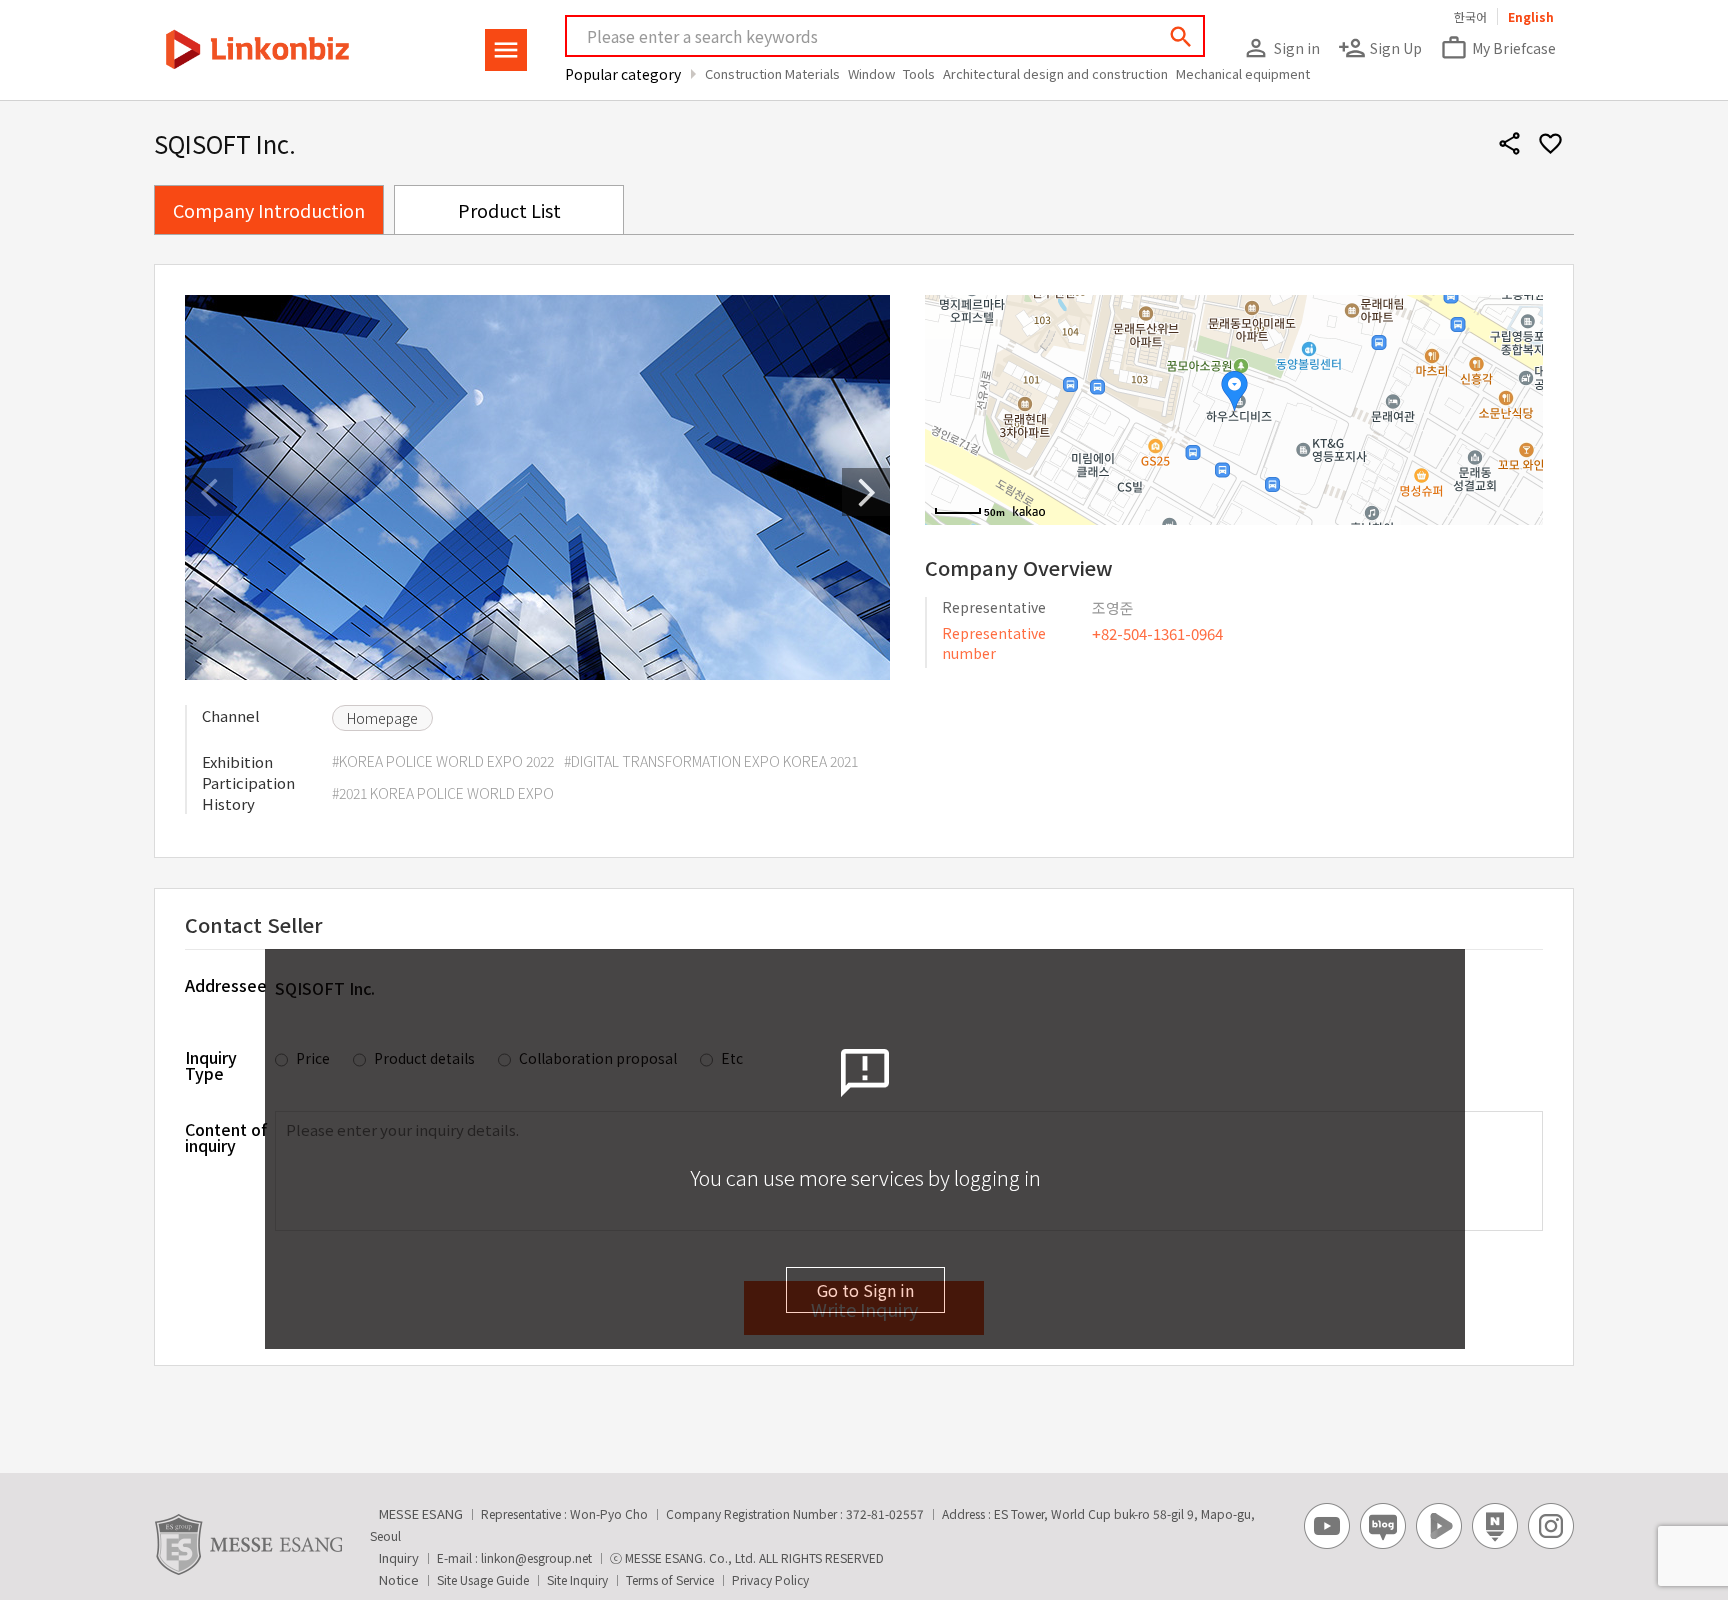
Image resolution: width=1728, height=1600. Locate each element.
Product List (509, 210)
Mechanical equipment (1243, 73)
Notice (399, 1579)
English (1531, 16)
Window (871, 73)
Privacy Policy (770, 1579)
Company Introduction (269, 210)
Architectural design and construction (1055, 73)
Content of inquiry (226, 1137)
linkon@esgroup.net (536, 1557)
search (1181, 37)
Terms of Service (670, 1579)
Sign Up (1380, 48)
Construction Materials (772, 73)
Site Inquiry (577, 1579)
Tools (919, 73)
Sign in (1281, 48)
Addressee (226, 985)
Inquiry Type (211, 1063)
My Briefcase (1498, 48)
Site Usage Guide (483, 1579)
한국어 (1470, 16)
